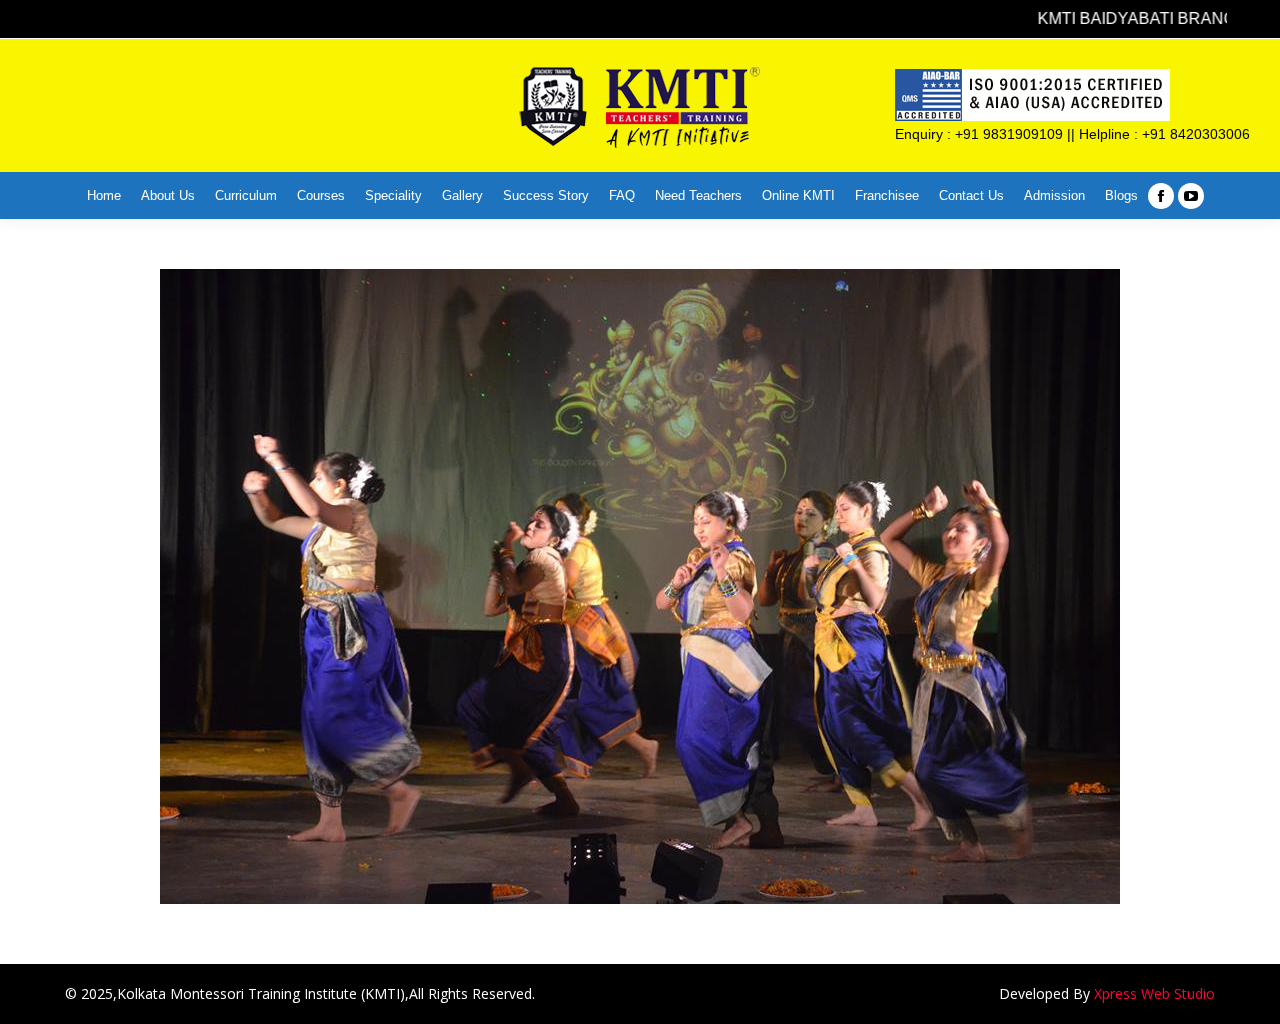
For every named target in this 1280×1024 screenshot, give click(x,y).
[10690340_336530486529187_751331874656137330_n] (640, 586)
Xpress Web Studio (1154, 993)
